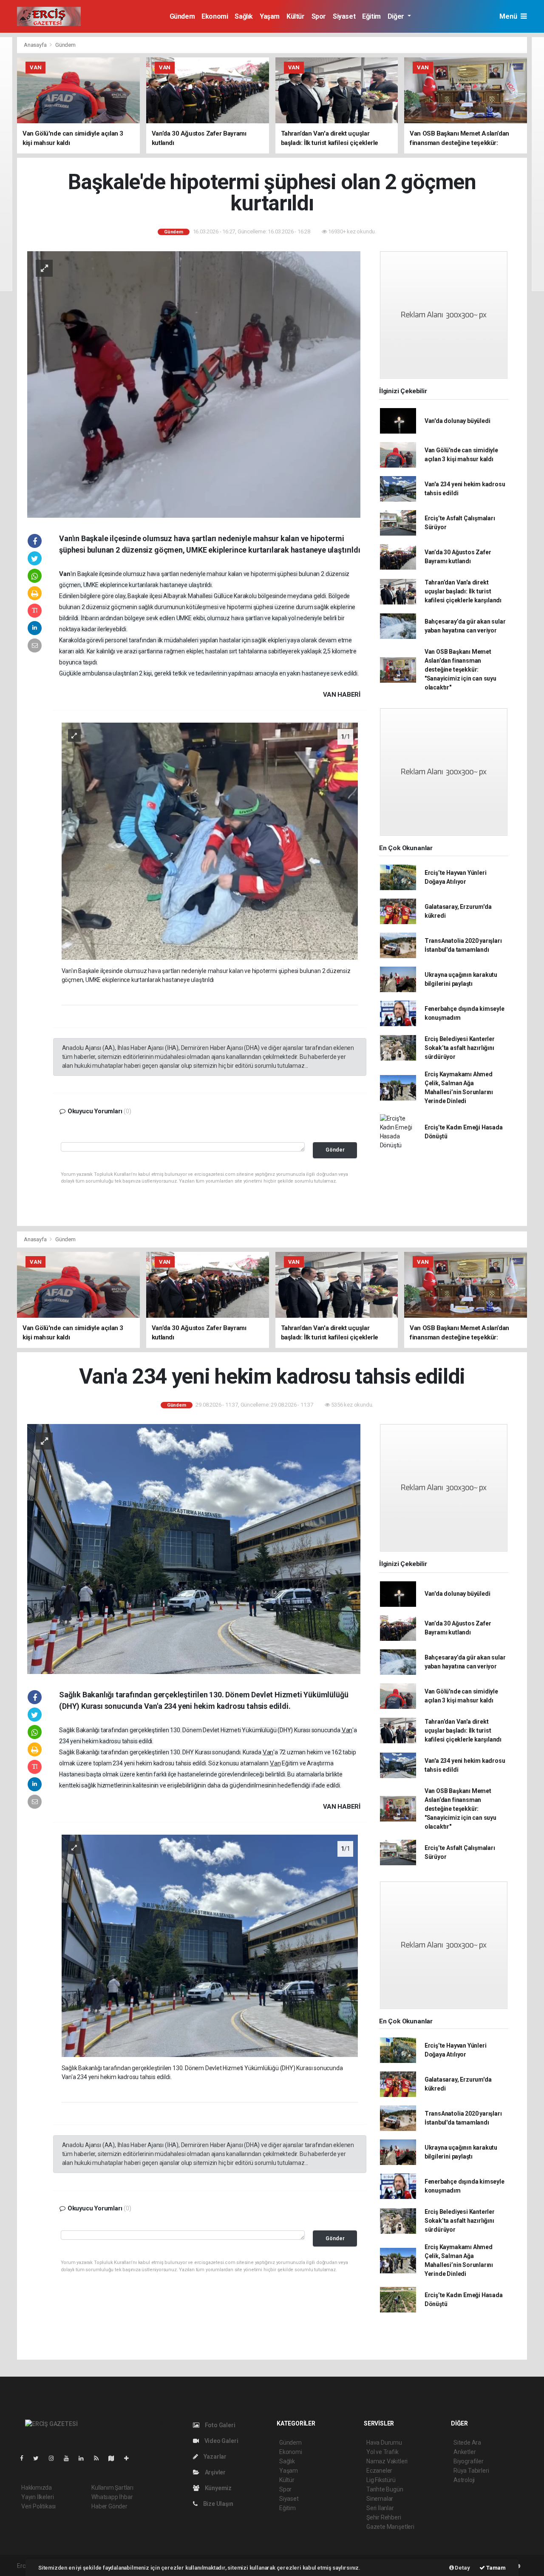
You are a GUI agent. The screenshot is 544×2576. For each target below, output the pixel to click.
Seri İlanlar (380, 2508)
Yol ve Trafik (382, 2452)
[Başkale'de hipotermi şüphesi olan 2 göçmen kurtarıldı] (194, 384)
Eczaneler (379, 2471)
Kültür (296, 16)
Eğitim (371, 16)
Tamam (495, 2568)
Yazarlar (214, 2457)
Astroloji (464, 2480)
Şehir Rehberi (384, 2517)
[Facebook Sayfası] (25, 2458)
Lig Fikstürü (381, 2480)
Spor (319, 16)
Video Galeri (221, 2441)
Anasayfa (36, 45)
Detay (462, 2568)
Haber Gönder (109, 2506)
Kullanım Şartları (112, 2488)
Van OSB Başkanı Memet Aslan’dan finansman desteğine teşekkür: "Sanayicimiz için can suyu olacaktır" (460, 670)
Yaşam (270, 16)
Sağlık (244, 16)
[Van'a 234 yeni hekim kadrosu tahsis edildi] (194, 1549)
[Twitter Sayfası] (39, 2458)
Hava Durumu (384, 2443)
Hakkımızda (37, 2488)
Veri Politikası (38, 2506)
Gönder (335, 1150)
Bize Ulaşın (218, 2504)
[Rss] (100, 2458)
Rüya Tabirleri (471, 2471)
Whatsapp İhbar (112, 2497)
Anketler (465, 2452)
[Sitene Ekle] (130, 2458)
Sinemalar (380, 2499)
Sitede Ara (467, 2443)
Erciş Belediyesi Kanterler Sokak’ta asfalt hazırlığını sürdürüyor (460, 1048)
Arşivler (215, 2472)
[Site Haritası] (115, 2458)
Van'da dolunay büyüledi (458, 421)
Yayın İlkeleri (37, 2497)
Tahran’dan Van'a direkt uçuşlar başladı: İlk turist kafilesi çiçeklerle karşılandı (463, 591)
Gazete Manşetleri (390, 2527)
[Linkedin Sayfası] (85, 2458)
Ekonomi (215, 16)
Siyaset (344, 16)
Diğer (397, 16)
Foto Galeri (220, 2425)
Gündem (182, 16)
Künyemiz (218, 2488)
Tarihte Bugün (385, 2489)
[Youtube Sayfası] (70, 2458)
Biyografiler (469, 2461)
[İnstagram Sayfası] (55, 2458)
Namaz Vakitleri (387, 2461)
